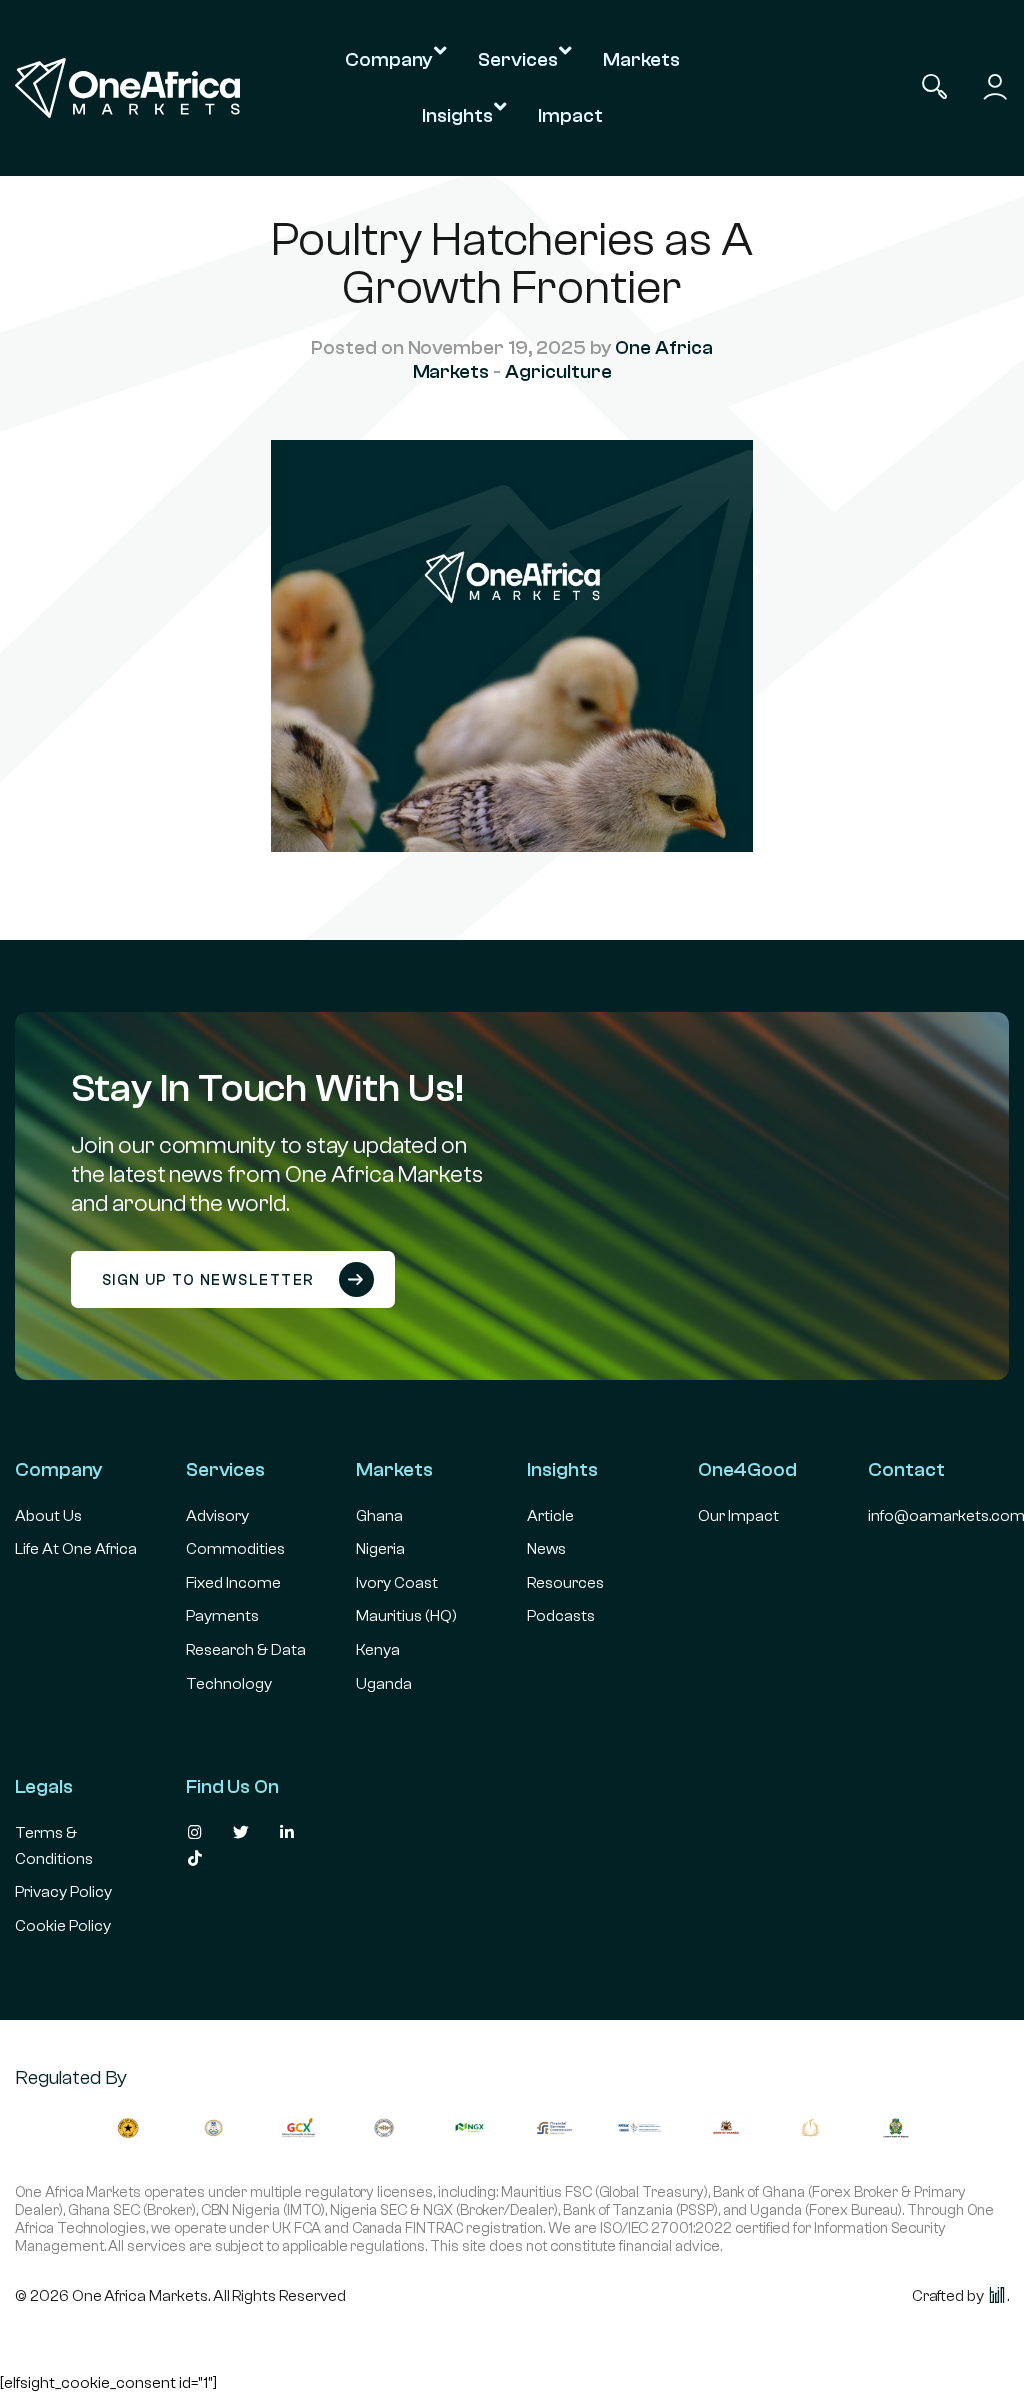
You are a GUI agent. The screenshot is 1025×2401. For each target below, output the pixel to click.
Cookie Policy (63, 1926)
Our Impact (738, 1516)
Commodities (235, 1549)
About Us (48, 1516)
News (546, 1549)
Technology (229, 1684)
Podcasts (561, 1616)
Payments (222, 1616)
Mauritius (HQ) (406, 1616)
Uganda (384, 1684)
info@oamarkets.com (946, 1516)
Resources (565, 1583)
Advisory (217, 1516)
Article (550, 1516)
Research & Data (246, 1650)
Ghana (379, 1516)
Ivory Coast (397, 1583)
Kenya (378, 1650)
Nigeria (380, 1549)
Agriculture (558, 371)
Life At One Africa (76, 1549)
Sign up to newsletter (211, 1280)
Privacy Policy (63, 1892)
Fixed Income (233, 1583)
